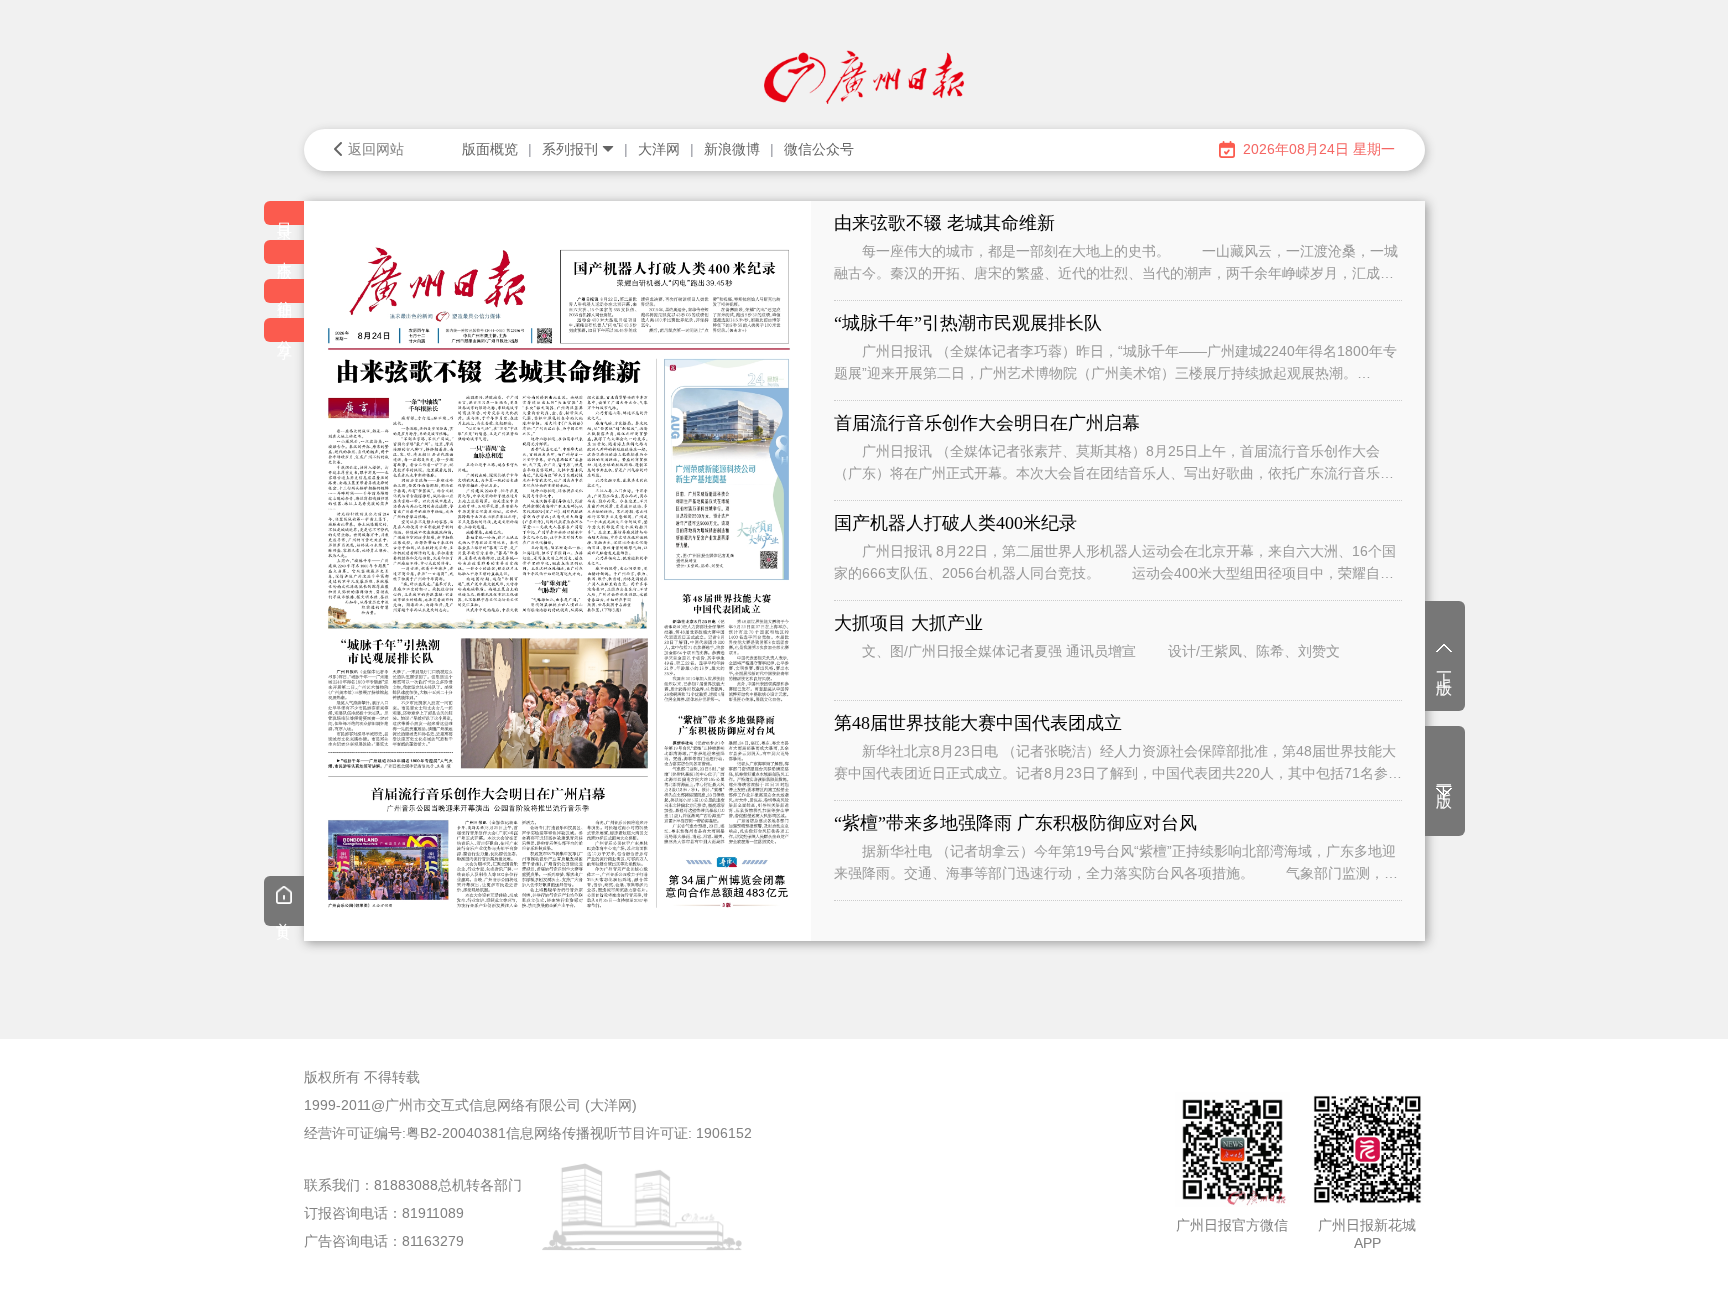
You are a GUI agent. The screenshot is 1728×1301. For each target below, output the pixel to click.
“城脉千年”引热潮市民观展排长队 (968, 323)
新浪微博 (732, 149)
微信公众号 (819, 149)
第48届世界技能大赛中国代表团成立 (978, 723)
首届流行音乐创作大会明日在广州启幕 (987, 423)
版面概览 (490, 149)
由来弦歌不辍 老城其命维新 (944, 223)
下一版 (1444, 779)
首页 (284, 916)
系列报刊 (570, 149)
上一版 (1444, 666)
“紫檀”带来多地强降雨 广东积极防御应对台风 (1015, 823)
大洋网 (659, 149)
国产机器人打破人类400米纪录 (955, 523)
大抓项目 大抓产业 (908, 623)
